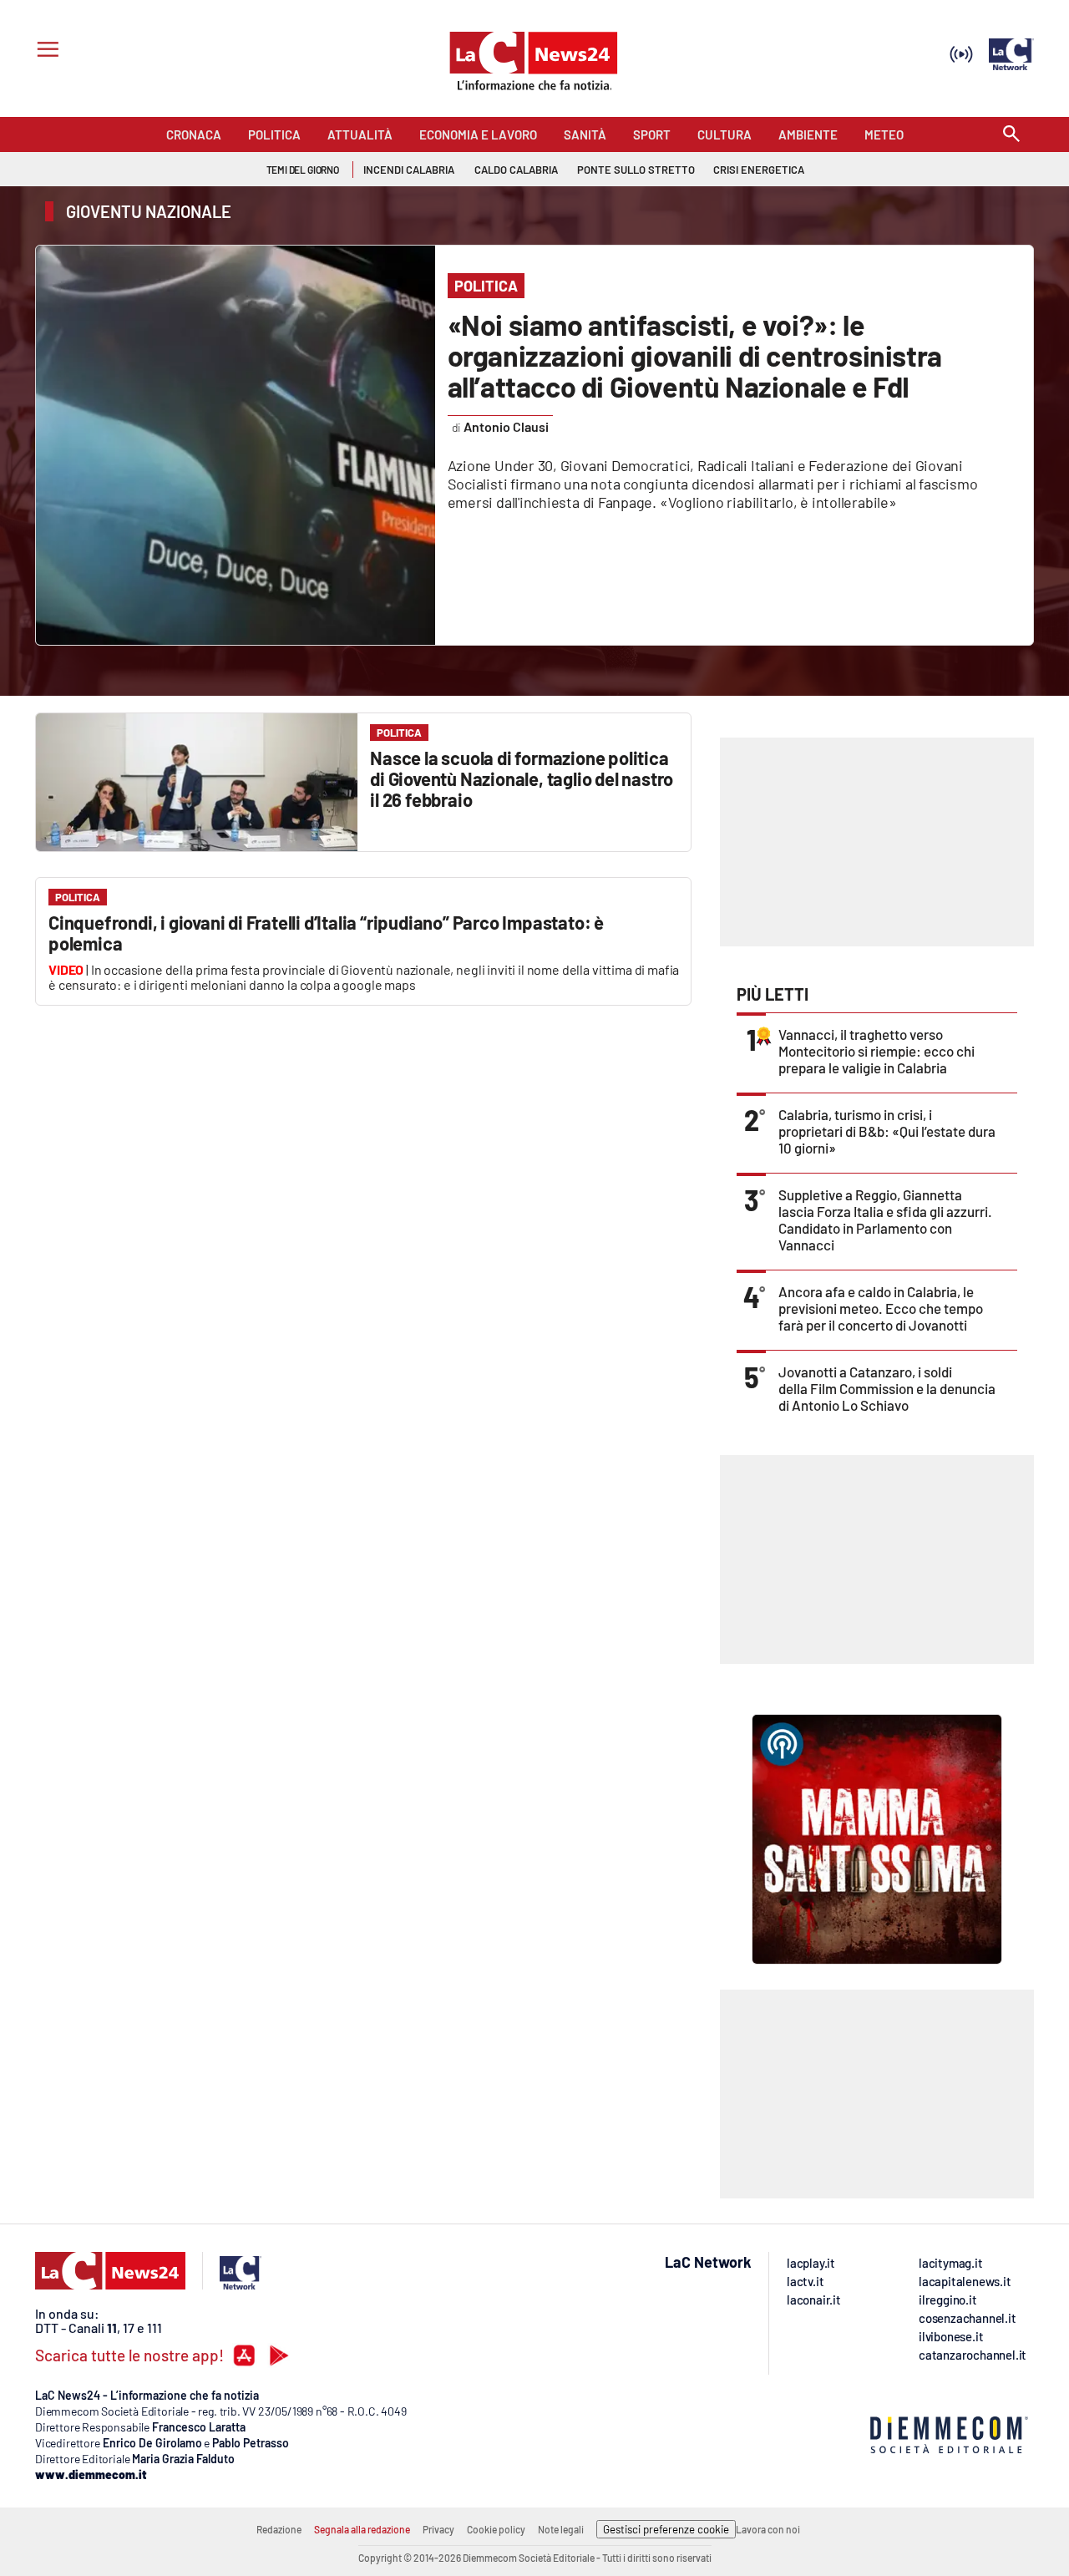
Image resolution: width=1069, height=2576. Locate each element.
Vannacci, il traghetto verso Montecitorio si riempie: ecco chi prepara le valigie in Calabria (876, 1051)
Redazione (279, 2529)
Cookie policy (496, 2529)
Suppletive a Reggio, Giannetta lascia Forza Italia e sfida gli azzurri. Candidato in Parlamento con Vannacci (885, 1220)
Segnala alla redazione (362, 2529)
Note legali (561, 2529)
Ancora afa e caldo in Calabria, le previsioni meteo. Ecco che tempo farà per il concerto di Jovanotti (881, 1308)
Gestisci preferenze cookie (666, 2529)
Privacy (438, 2529)
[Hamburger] (45, 51)
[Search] (1011, 135)
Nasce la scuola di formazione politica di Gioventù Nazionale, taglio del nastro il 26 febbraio (522, 778)
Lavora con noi (768, 2529)
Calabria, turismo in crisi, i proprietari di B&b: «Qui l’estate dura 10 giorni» (887, 1131)
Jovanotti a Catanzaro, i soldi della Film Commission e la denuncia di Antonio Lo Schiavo (887, 1388)
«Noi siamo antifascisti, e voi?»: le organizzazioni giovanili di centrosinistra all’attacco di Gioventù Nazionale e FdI (695, 355)
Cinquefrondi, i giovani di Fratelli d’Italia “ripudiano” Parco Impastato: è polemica (326, 933)
